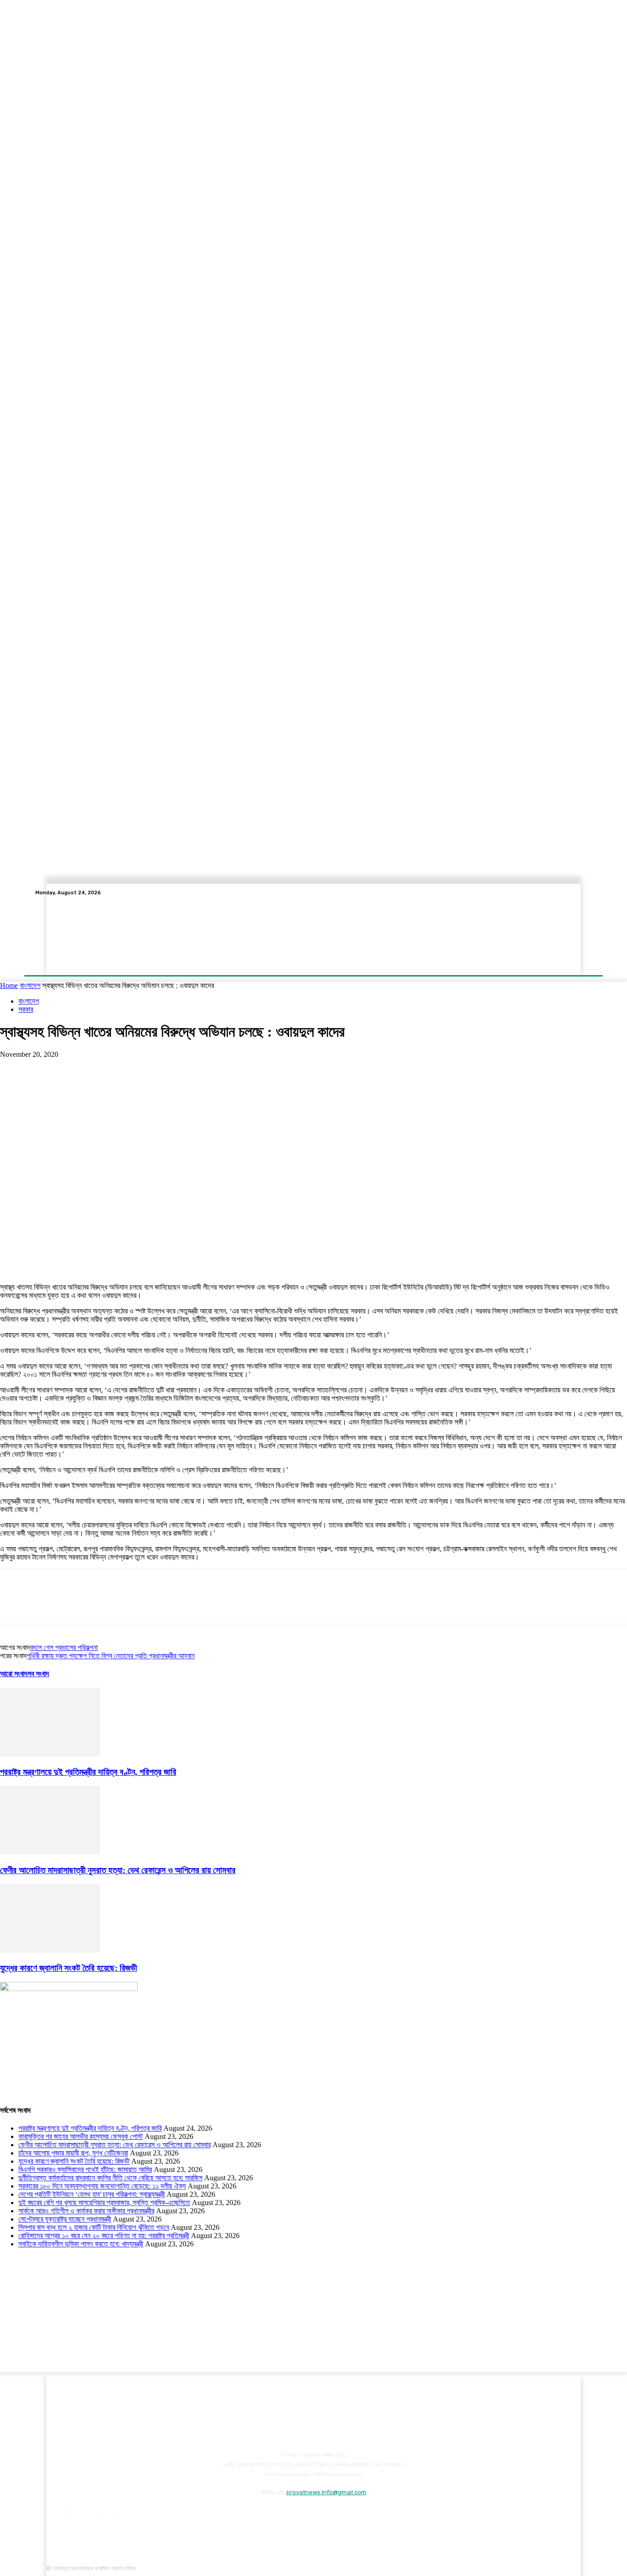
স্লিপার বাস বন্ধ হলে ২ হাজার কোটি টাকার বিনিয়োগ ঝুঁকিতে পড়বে (94, 2227)
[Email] (180, 1068)
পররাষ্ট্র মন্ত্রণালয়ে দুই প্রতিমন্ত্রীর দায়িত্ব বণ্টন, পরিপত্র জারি (88, 1772)
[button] (540, 893)
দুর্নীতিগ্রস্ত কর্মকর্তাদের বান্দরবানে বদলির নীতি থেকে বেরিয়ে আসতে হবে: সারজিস (110, 2178)
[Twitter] (575, 893)
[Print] (213, 1068)
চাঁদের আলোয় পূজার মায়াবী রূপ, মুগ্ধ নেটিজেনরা (73, 2153)
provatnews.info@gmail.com (326, 2492)
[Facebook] (553, 893)
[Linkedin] (147, 1068)
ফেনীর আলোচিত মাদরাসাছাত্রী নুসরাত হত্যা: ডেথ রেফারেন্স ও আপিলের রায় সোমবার (118, 1870)
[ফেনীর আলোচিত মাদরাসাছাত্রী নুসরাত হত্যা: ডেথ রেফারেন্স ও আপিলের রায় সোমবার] (50, 1852)
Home (9, 985)
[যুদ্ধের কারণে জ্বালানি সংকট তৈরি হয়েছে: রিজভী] (50, 1950)
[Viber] (246, 1068)
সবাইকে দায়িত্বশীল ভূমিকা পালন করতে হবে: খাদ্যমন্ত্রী (81, 2244)
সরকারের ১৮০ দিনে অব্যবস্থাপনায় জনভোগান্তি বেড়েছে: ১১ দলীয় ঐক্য (102, 2186)
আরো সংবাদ (14, 1674)
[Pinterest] (81, 1068)
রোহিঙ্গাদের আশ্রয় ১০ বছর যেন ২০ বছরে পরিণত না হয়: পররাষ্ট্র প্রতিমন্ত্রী (104, 2236)
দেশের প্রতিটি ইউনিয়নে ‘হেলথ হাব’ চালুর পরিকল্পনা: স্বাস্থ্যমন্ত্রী (92, 2194)
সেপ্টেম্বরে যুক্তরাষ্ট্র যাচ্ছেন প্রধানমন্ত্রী (65, 2219)
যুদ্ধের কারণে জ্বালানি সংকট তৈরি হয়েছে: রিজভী (68, 1968)
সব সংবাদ (38, 1674)
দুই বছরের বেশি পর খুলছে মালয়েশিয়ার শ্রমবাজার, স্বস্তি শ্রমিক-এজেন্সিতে (104, 2203)
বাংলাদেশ (30, 985)
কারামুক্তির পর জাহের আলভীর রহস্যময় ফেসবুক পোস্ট (81, 2136)
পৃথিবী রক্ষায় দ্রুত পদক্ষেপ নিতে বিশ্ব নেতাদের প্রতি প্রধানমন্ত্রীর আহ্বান (111, 1656)
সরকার (26, 1009)
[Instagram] (564, 893)
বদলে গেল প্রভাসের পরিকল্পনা (64, 1647)
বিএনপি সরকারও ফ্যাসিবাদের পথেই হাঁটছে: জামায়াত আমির (85, 2169)
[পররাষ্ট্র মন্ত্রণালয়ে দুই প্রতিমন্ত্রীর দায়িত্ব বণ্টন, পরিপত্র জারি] (50, 1754)
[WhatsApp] (114, 1068)
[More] (280, 1068)
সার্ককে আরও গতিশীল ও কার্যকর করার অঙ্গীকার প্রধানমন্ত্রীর (86, 2211)
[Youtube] (586, 893)
